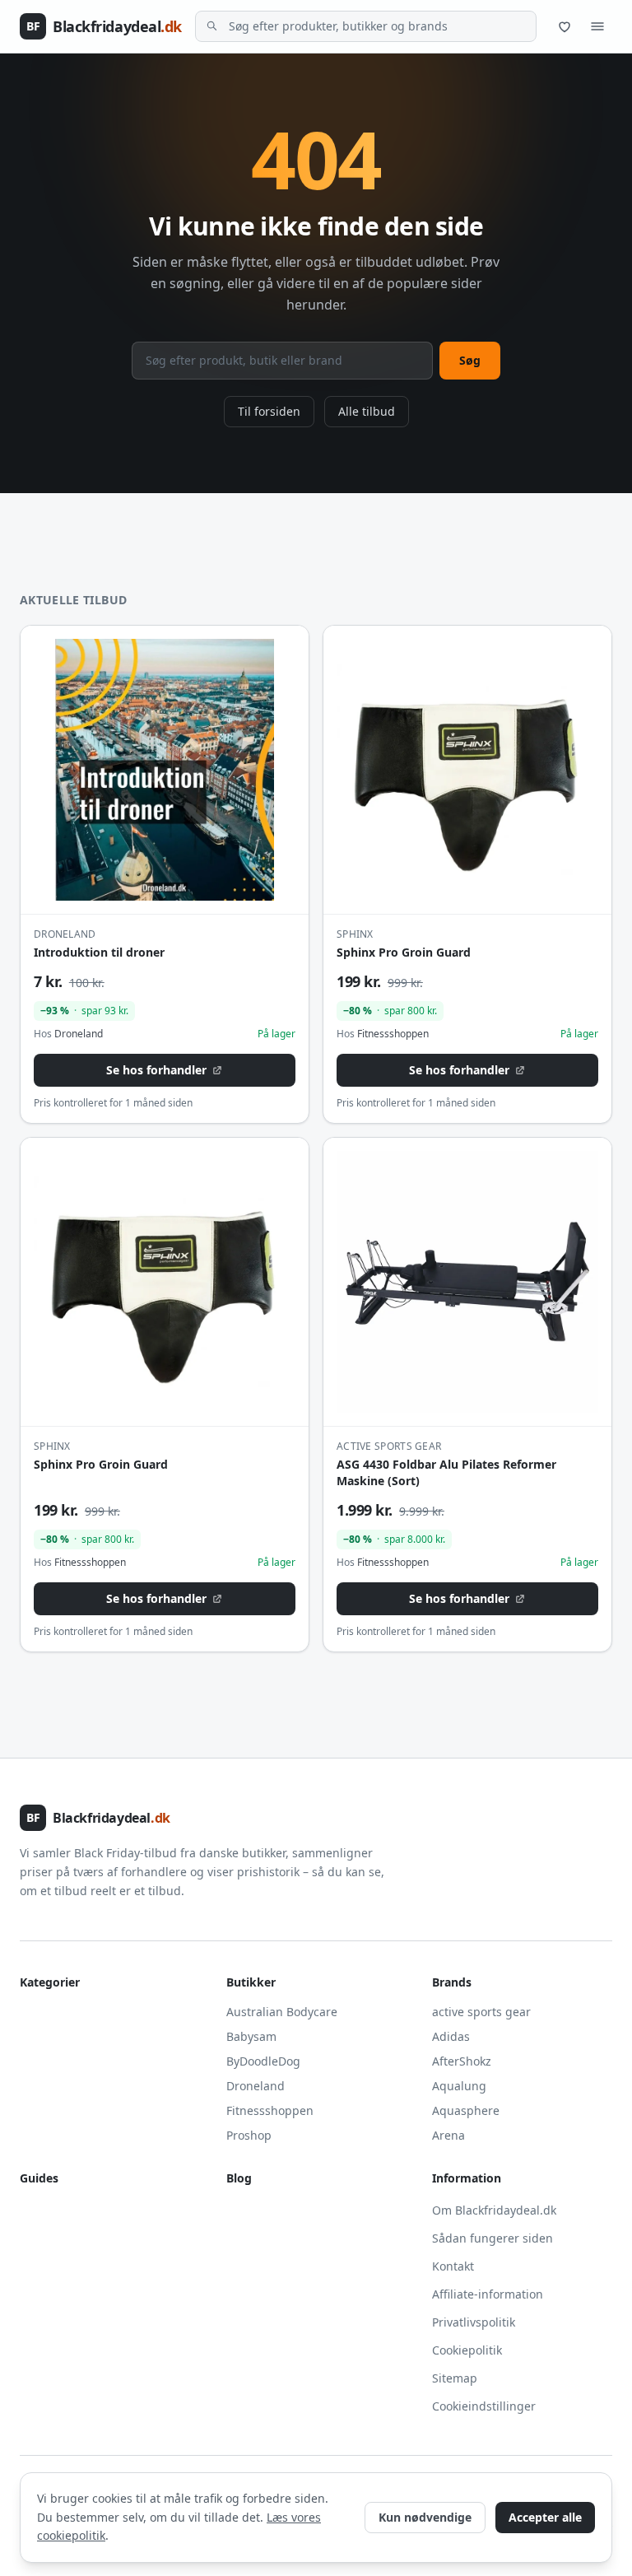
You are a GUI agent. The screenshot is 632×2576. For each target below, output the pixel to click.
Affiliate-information (488, 2294)
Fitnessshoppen (270, 2110)
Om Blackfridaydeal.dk (494, 2210)
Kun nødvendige (425, 2517)
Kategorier (50, 1982)
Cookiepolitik (467, 2350)
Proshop (249, 2135)
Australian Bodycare (282, 2012)
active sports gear (481, 2012)
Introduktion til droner (99, 952)
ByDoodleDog (263, 2061)
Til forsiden (269, 411)
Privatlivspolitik (474, 2322)
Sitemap (455, 2378)
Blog (239, 2178)
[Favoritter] (565, 26)
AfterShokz (462, 2061)
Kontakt (453, 2266)
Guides (39, 2178)
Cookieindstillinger (484, 2406)
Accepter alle (545, 2517)
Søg (470, 360)
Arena (448, 2135)
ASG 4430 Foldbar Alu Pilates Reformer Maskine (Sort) (446, 1472)
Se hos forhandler (156, 1070)
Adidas (451, 2036)
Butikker (251, 1982)
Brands (452, 1982)
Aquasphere (466, 2110)
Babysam (251, 2036)
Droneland (256, 2086)
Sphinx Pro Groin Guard (404, 952)
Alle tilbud (367, 411)
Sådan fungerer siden (493, 2238)
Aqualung (459, 2086)
